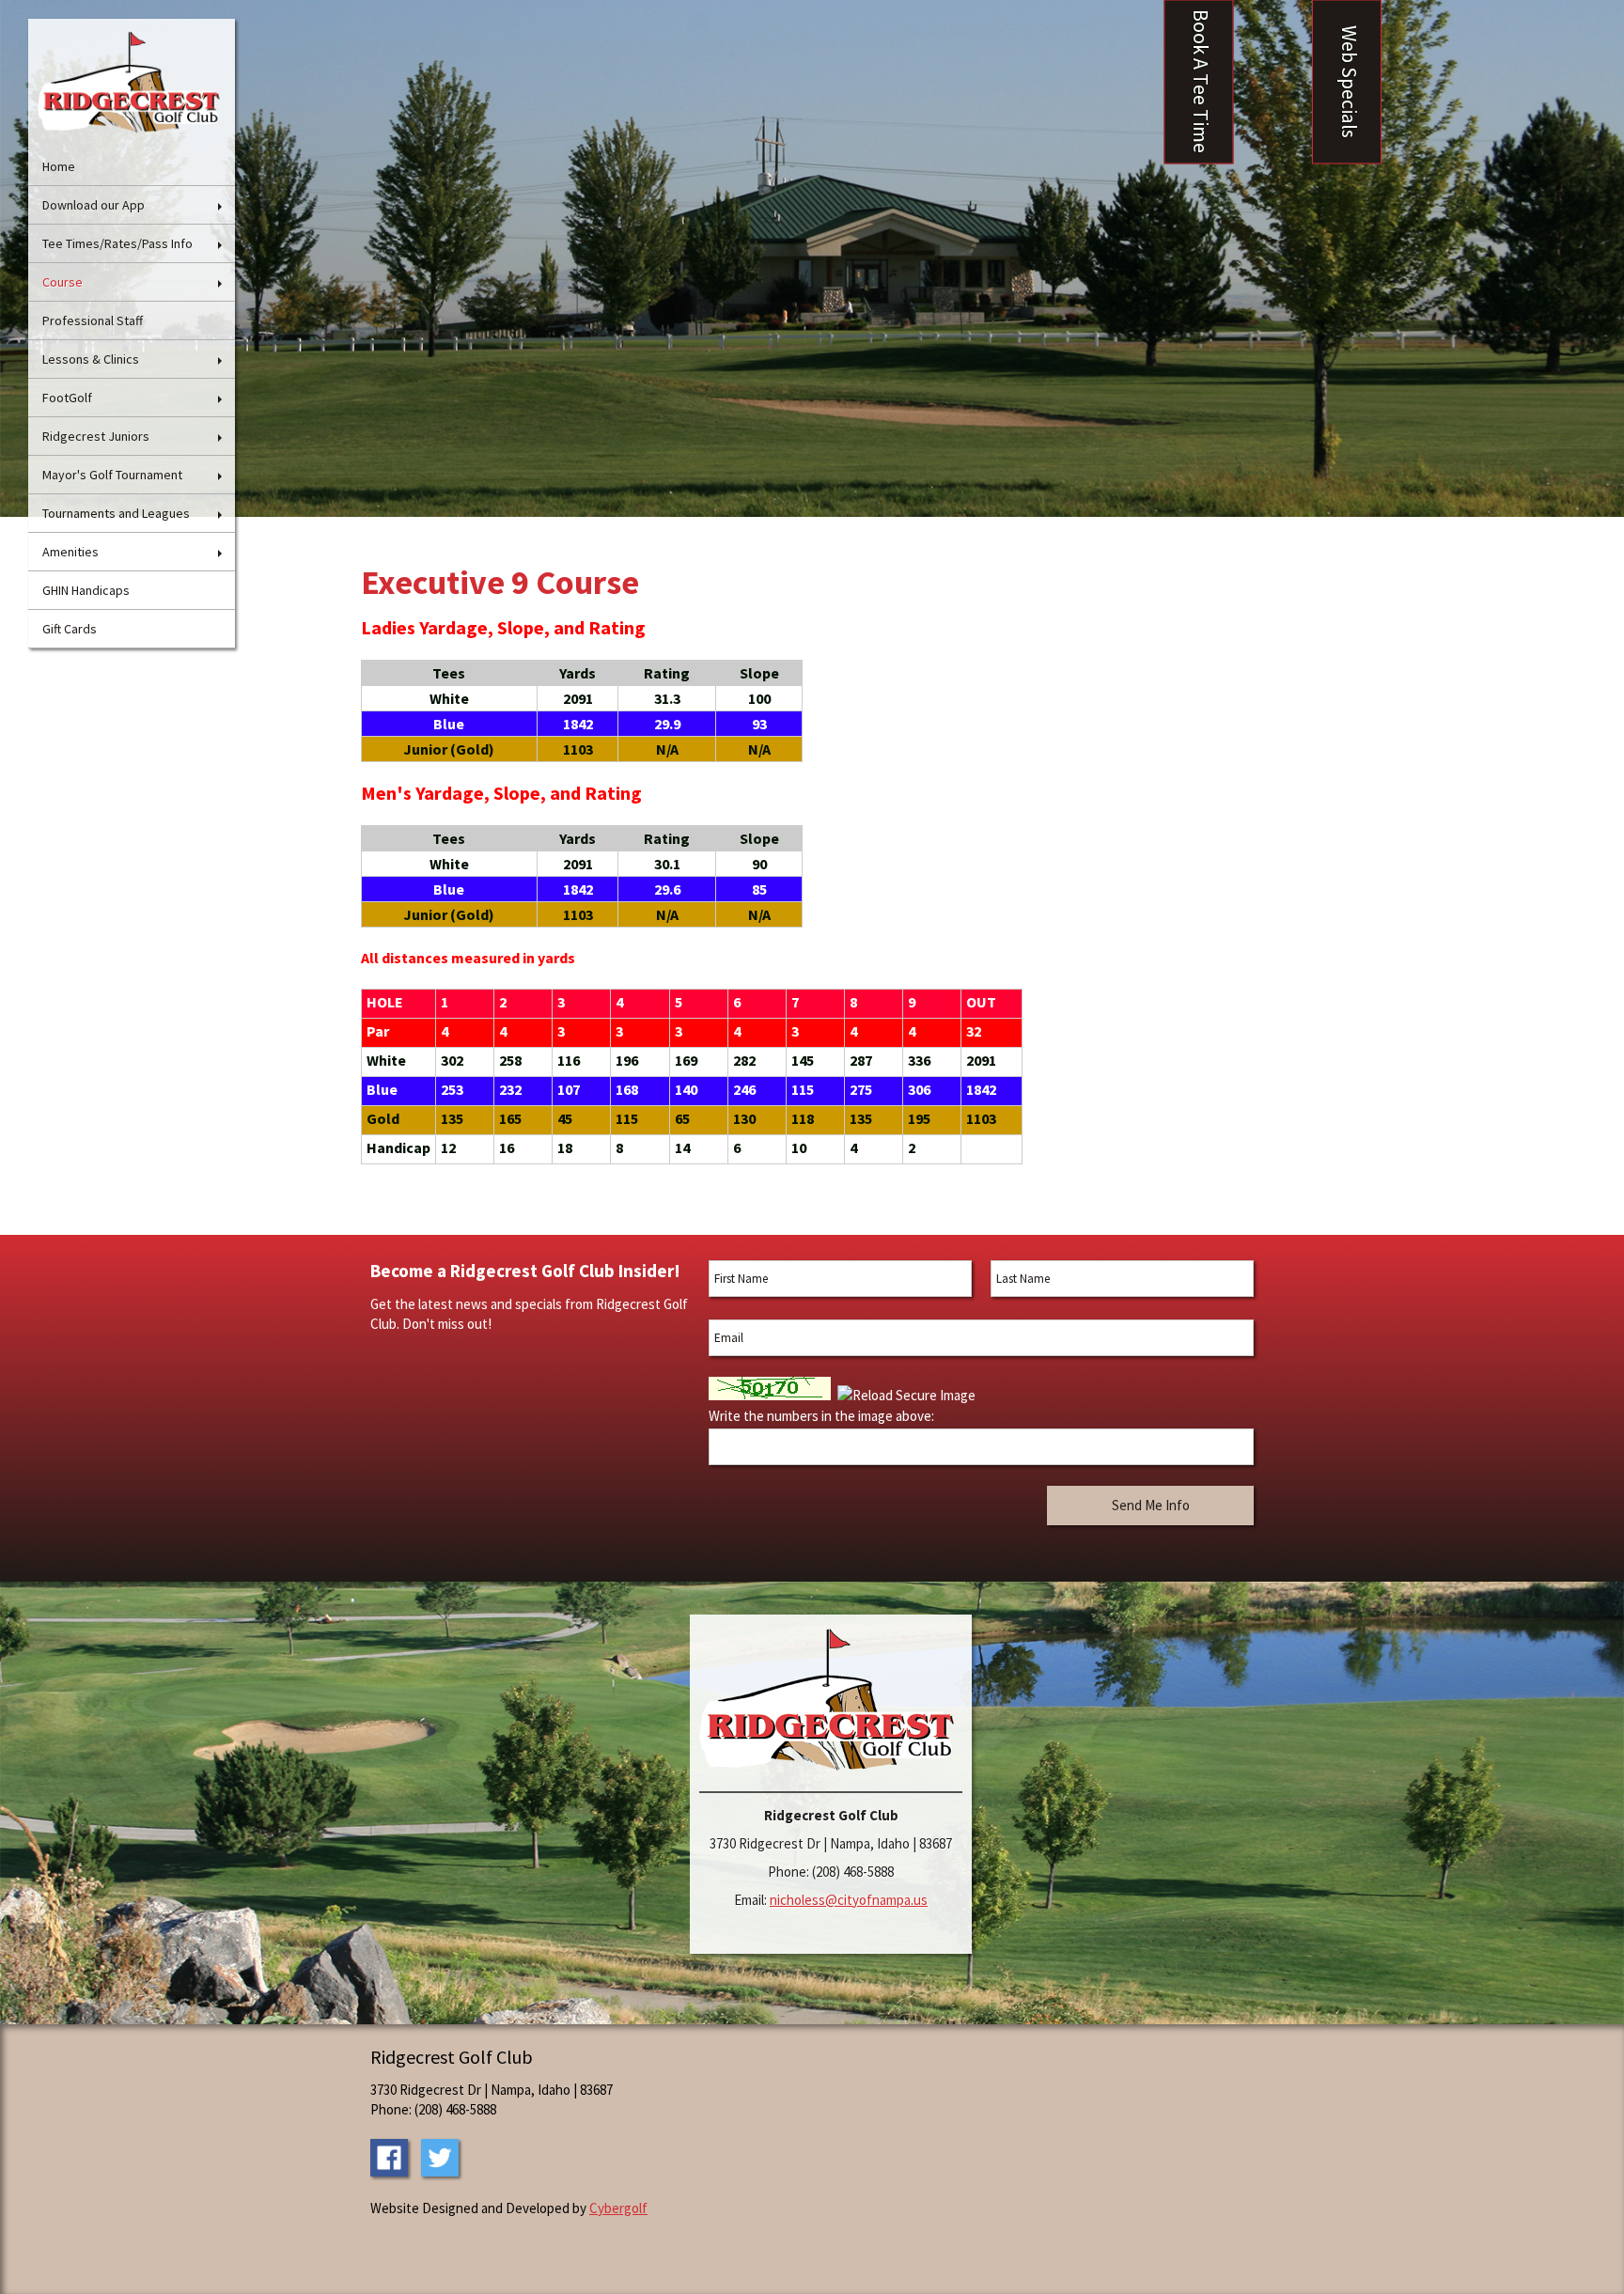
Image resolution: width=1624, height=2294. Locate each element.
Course (62, 282)
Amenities (70, 552)
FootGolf (67, 398)
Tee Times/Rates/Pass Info (117, 243)
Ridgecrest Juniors (96, 436)
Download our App (94, 205)
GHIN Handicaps (86, 590)
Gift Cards (70, 629)
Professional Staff (93, 320)
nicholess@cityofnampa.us (849, 1900)
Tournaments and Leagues (116, 513)
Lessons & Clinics (91, 359)
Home (59, 166)
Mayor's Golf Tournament (112, 475)
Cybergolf (618, 2208)
